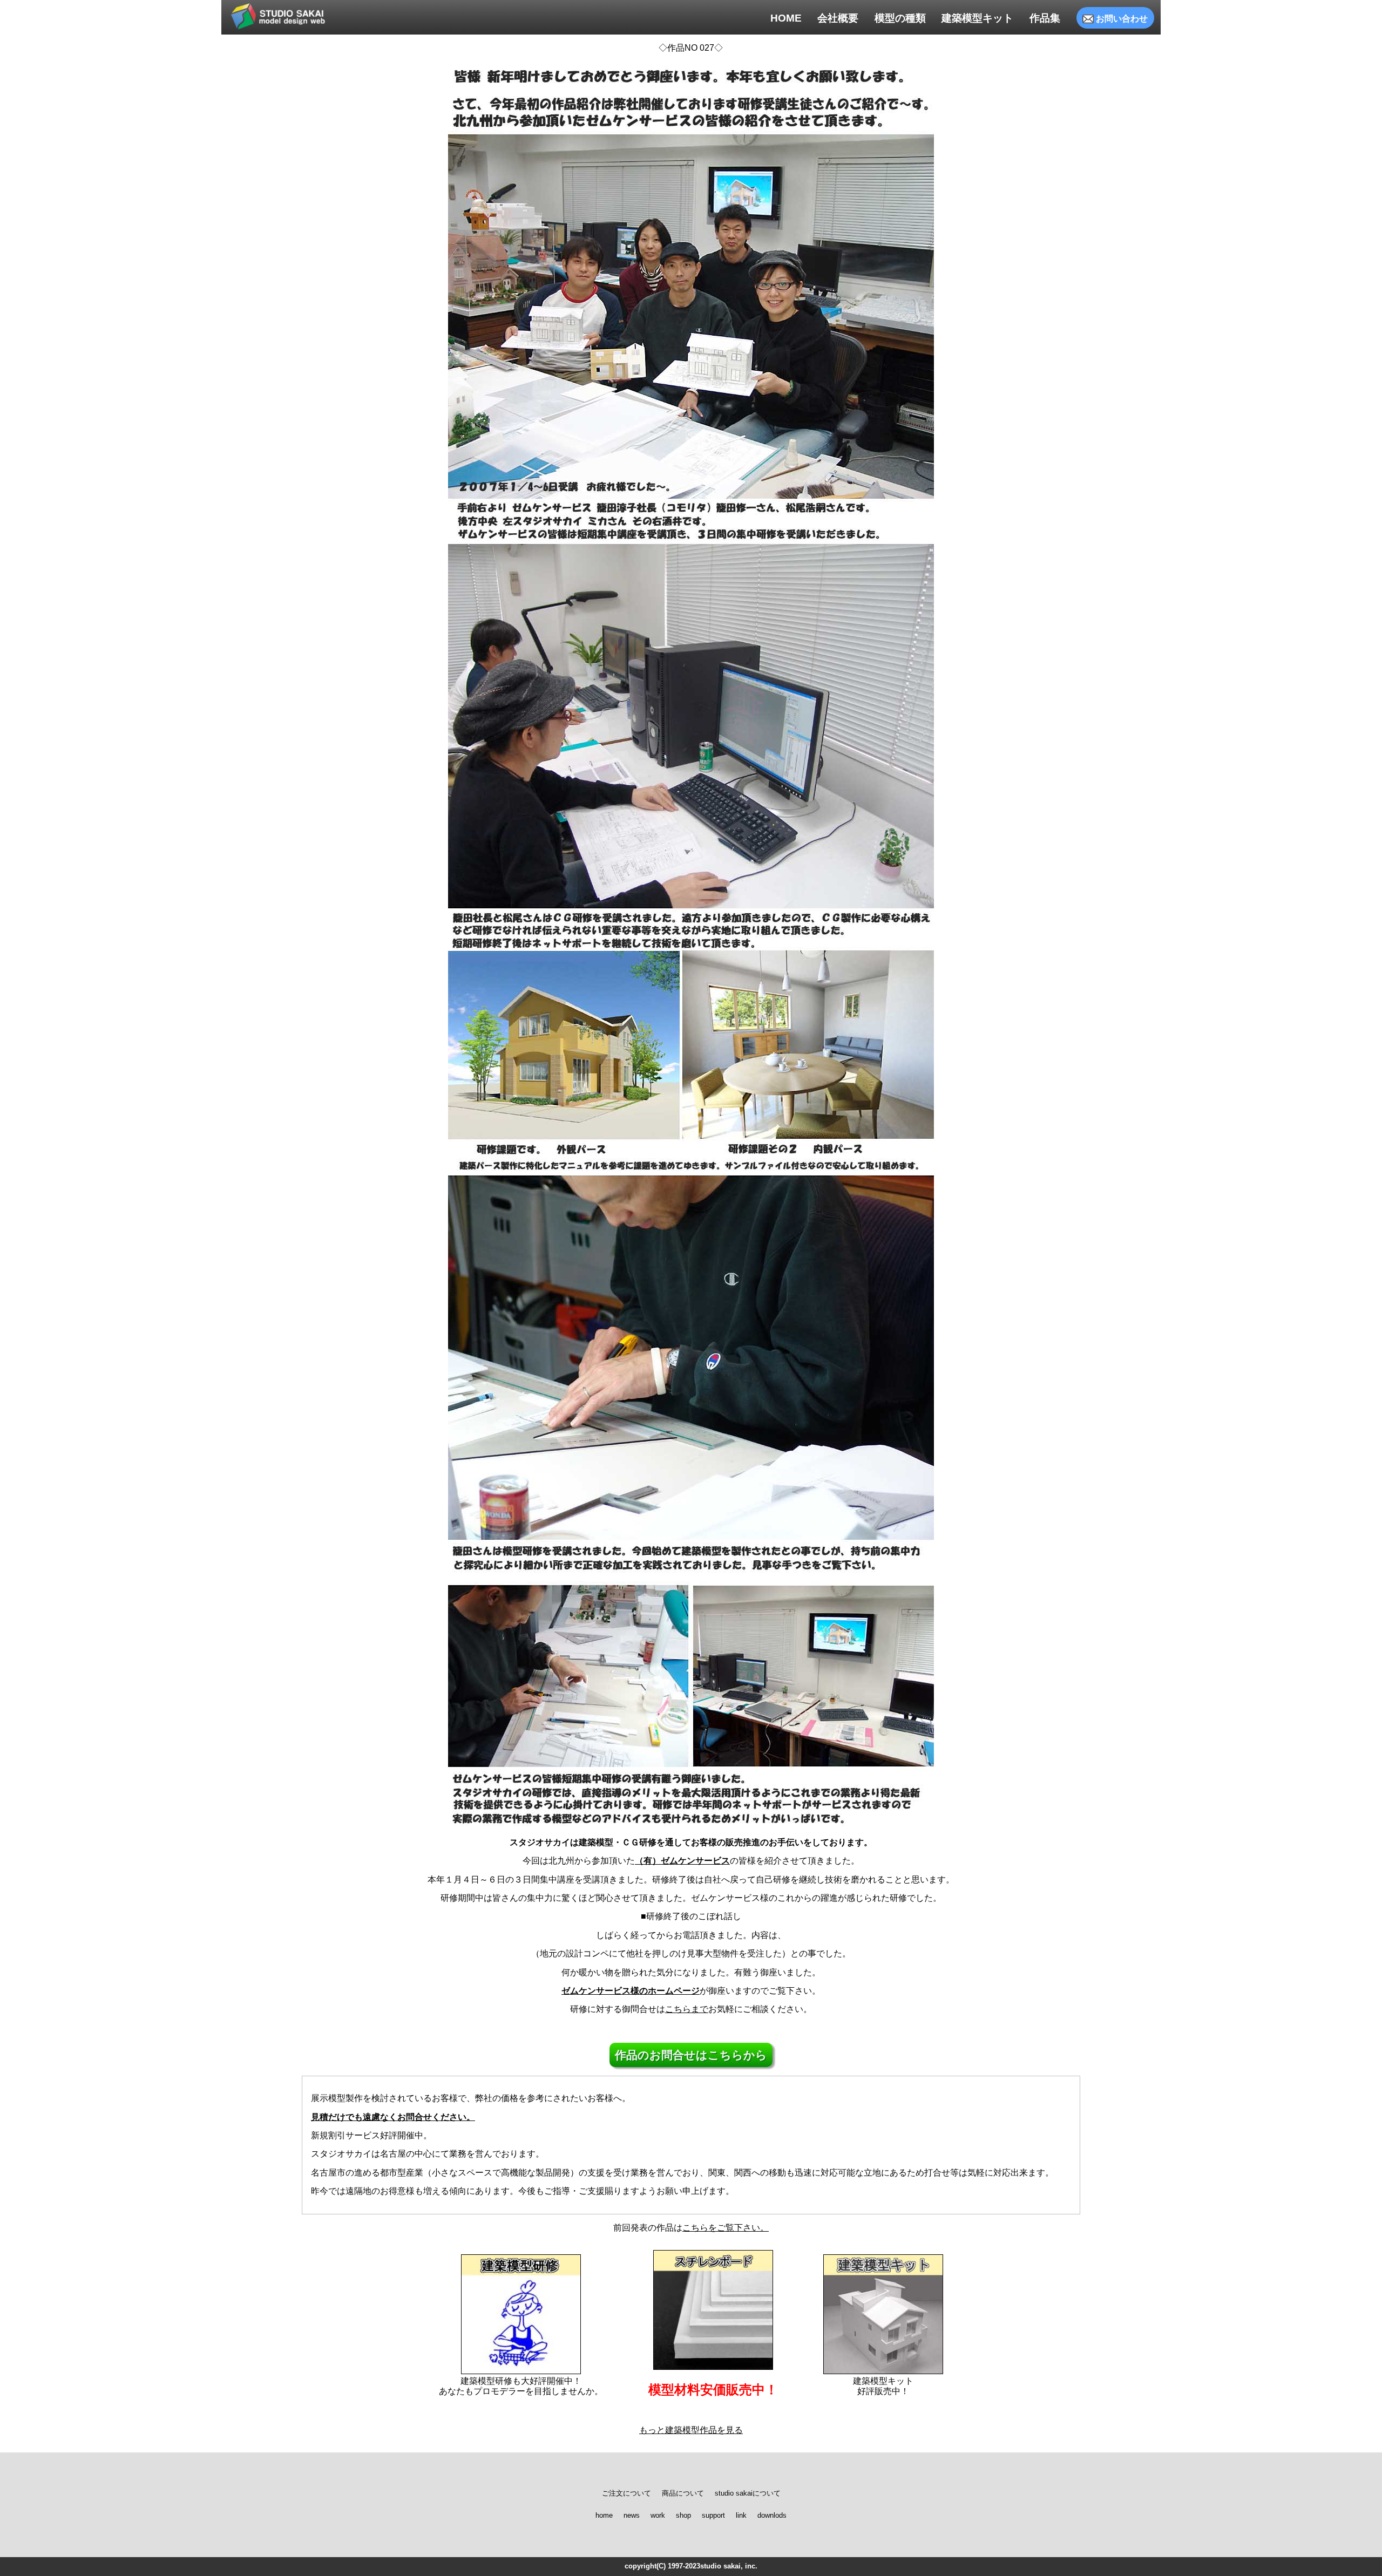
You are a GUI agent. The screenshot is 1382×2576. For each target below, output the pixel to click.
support (713, 2516)
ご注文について (626, 2493)
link (741, 2516)
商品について (683, 2493)
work (658, 2516)
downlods (772, 2516)
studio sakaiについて (748, 2493)
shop (683, 2516)
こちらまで (687, 2009)
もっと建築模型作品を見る (691, 2430)
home (604, 2516)
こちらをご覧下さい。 (726, 2228)
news (632, 2516)
